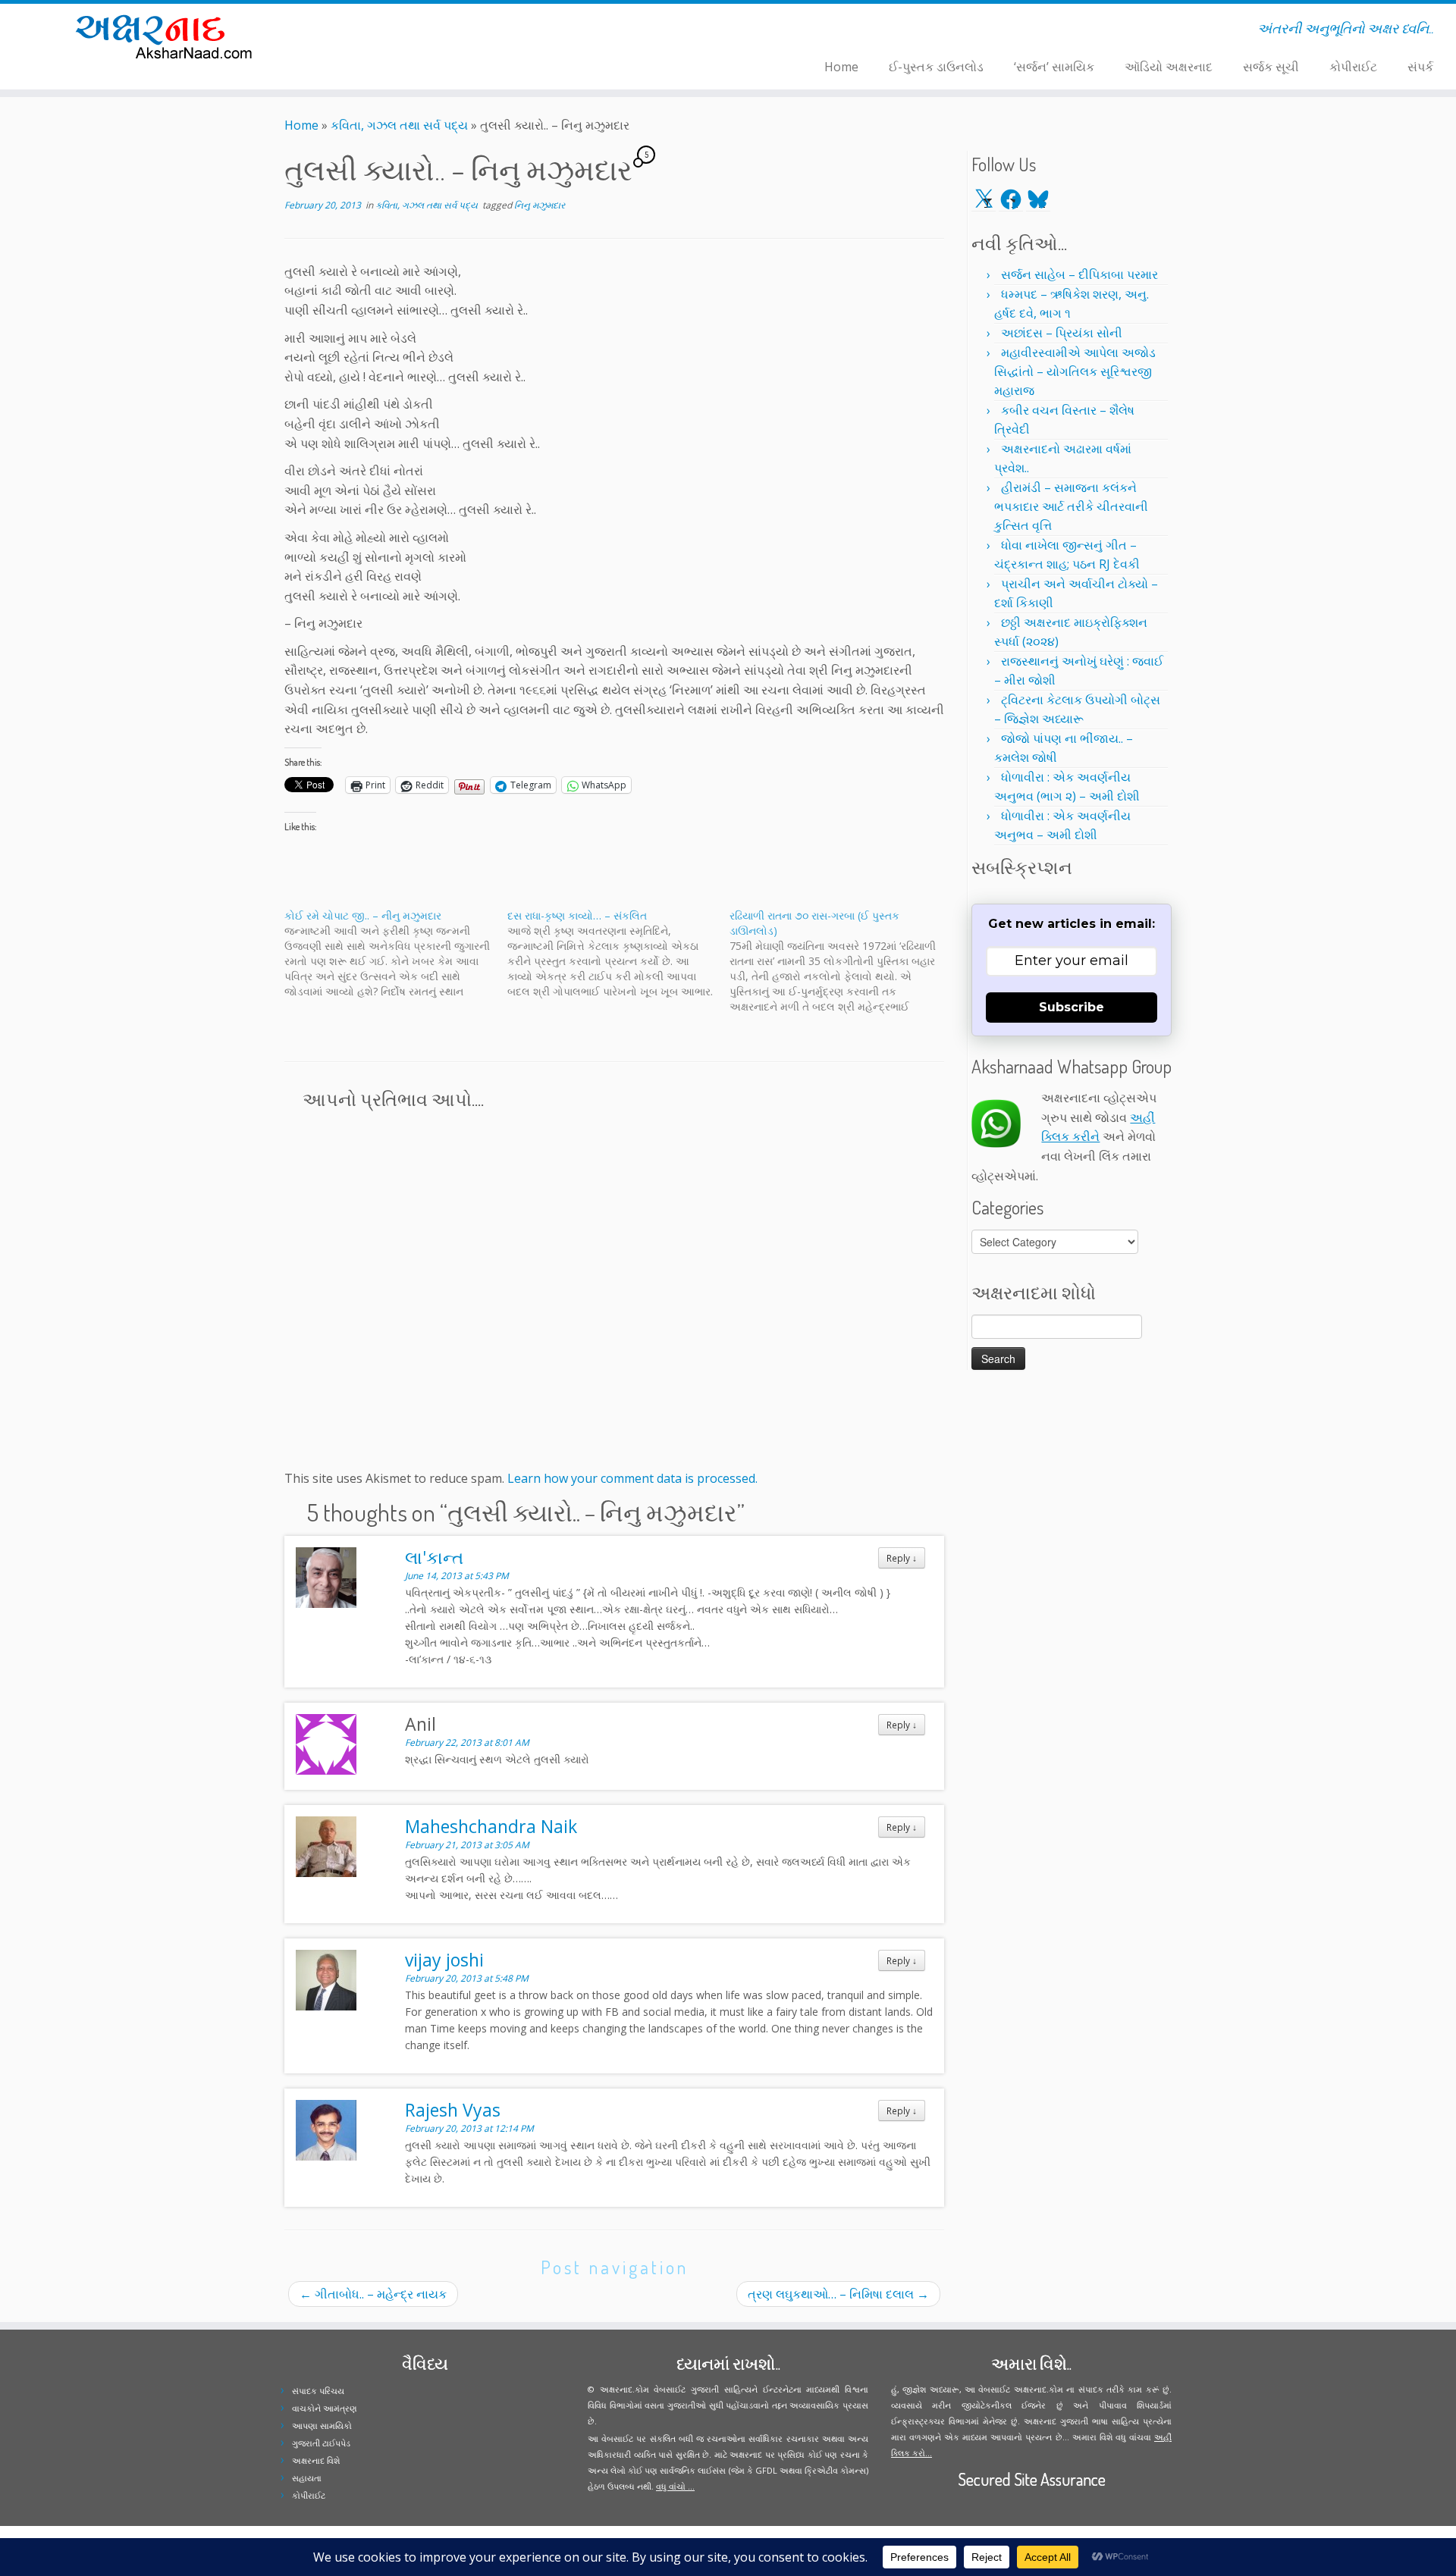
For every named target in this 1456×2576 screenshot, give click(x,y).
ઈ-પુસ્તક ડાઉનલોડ (936, 67)
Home (841, 67)
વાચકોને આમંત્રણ (325, 2408)
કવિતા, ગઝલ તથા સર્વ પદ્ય (399, 125)
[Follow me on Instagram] (413, 31)
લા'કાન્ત (434, 1557)
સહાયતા (307, 2478)
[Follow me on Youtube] (423, 31)
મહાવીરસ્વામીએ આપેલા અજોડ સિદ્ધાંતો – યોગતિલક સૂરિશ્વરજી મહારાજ (1075, 371)
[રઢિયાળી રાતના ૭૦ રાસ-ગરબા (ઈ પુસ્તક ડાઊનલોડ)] (841, 961)
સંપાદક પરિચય (318, 2391)
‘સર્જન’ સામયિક (1054, 67)
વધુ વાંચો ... (675, 2486)
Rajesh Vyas (453, 2110)
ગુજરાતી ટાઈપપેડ (321, 2443)
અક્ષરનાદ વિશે (316, 2460)
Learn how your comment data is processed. (632, 1478)
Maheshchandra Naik (491, 1826)
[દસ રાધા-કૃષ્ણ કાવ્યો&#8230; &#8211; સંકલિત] (619, 954)
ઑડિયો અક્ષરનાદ (1169, 67)
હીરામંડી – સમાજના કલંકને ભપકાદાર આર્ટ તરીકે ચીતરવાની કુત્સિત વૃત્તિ (1071, 506)
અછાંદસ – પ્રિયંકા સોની (1062, 333)
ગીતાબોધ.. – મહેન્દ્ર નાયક (373, 2294)
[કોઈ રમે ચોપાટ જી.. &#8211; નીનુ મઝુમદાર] (396, 954)
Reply (902, 1558)
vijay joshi (444, 1960)
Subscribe (1072, 1007)
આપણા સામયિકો (322, 2426)
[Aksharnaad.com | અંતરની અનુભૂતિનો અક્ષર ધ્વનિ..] (168, 36)
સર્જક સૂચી (1271, 67)
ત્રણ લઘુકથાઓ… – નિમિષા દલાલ (838, 2294)
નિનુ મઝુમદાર (540, 205)
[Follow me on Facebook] (403, 31)
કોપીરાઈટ (1353, 67)
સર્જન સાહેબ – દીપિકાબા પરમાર (1079, 274)
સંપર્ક (1420, 67)
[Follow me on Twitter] (393, 31)
